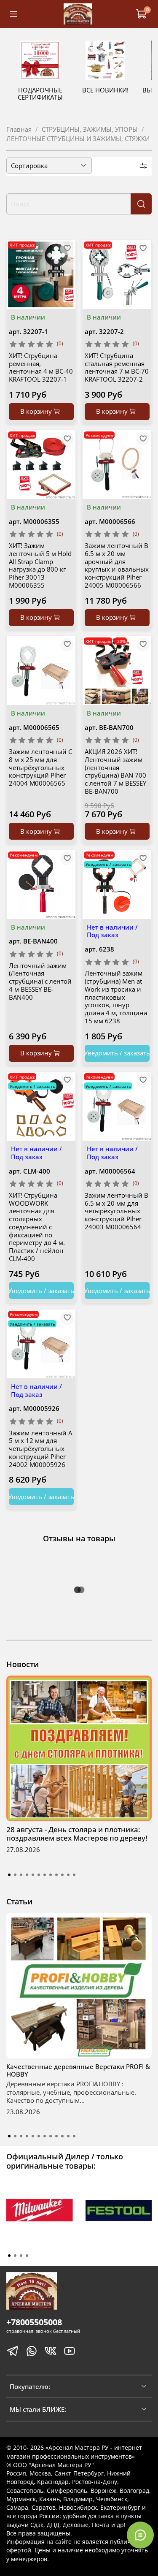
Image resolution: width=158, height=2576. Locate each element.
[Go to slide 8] (51, 1875)
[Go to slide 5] (33, 1875)
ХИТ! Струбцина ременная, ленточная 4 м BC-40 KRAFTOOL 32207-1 (41, 367)
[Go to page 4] (27, 2256)
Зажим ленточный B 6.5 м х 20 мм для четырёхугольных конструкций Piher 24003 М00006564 (116, 1211)
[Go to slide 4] (27, 1875)
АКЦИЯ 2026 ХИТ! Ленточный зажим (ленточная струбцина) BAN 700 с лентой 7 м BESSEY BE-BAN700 (115, 771)
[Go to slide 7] (45, 1875)
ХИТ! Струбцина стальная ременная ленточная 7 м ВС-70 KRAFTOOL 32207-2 (117, 367)
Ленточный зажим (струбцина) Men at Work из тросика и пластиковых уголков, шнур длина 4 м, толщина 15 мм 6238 (116, 997)
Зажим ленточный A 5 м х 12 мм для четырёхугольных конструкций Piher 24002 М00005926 (40, 1449)
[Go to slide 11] (68, 1875)
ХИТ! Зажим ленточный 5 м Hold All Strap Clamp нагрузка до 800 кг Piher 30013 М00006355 (40, 565)
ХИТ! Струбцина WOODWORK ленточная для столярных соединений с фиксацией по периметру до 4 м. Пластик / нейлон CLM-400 (37, 1227)
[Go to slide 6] (39, 1875)
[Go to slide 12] (74, 1875)
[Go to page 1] (9, 2256)
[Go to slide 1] (9, 1875)
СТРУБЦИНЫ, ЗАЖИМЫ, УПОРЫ (90, 129)
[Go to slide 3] (21, 1875)
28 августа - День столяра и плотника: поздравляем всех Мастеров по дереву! (77, 1834)
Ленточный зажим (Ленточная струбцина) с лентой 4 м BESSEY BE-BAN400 (40, 981)
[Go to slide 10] (62, 1875)
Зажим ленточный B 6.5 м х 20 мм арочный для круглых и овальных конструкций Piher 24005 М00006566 (117, 565)
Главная (19, 129)
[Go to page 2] (15, 2256)
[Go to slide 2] (15, 1875)
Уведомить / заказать (117, 1053)
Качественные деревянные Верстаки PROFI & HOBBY (78, 2070)
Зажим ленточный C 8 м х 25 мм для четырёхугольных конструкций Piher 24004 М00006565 (40, 767)
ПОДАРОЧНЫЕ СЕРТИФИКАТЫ (40, 94)
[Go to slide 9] (56, 1875)
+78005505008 (34, 2322)
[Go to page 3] (21, 2256)
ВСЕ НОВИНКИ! (105, 90)
